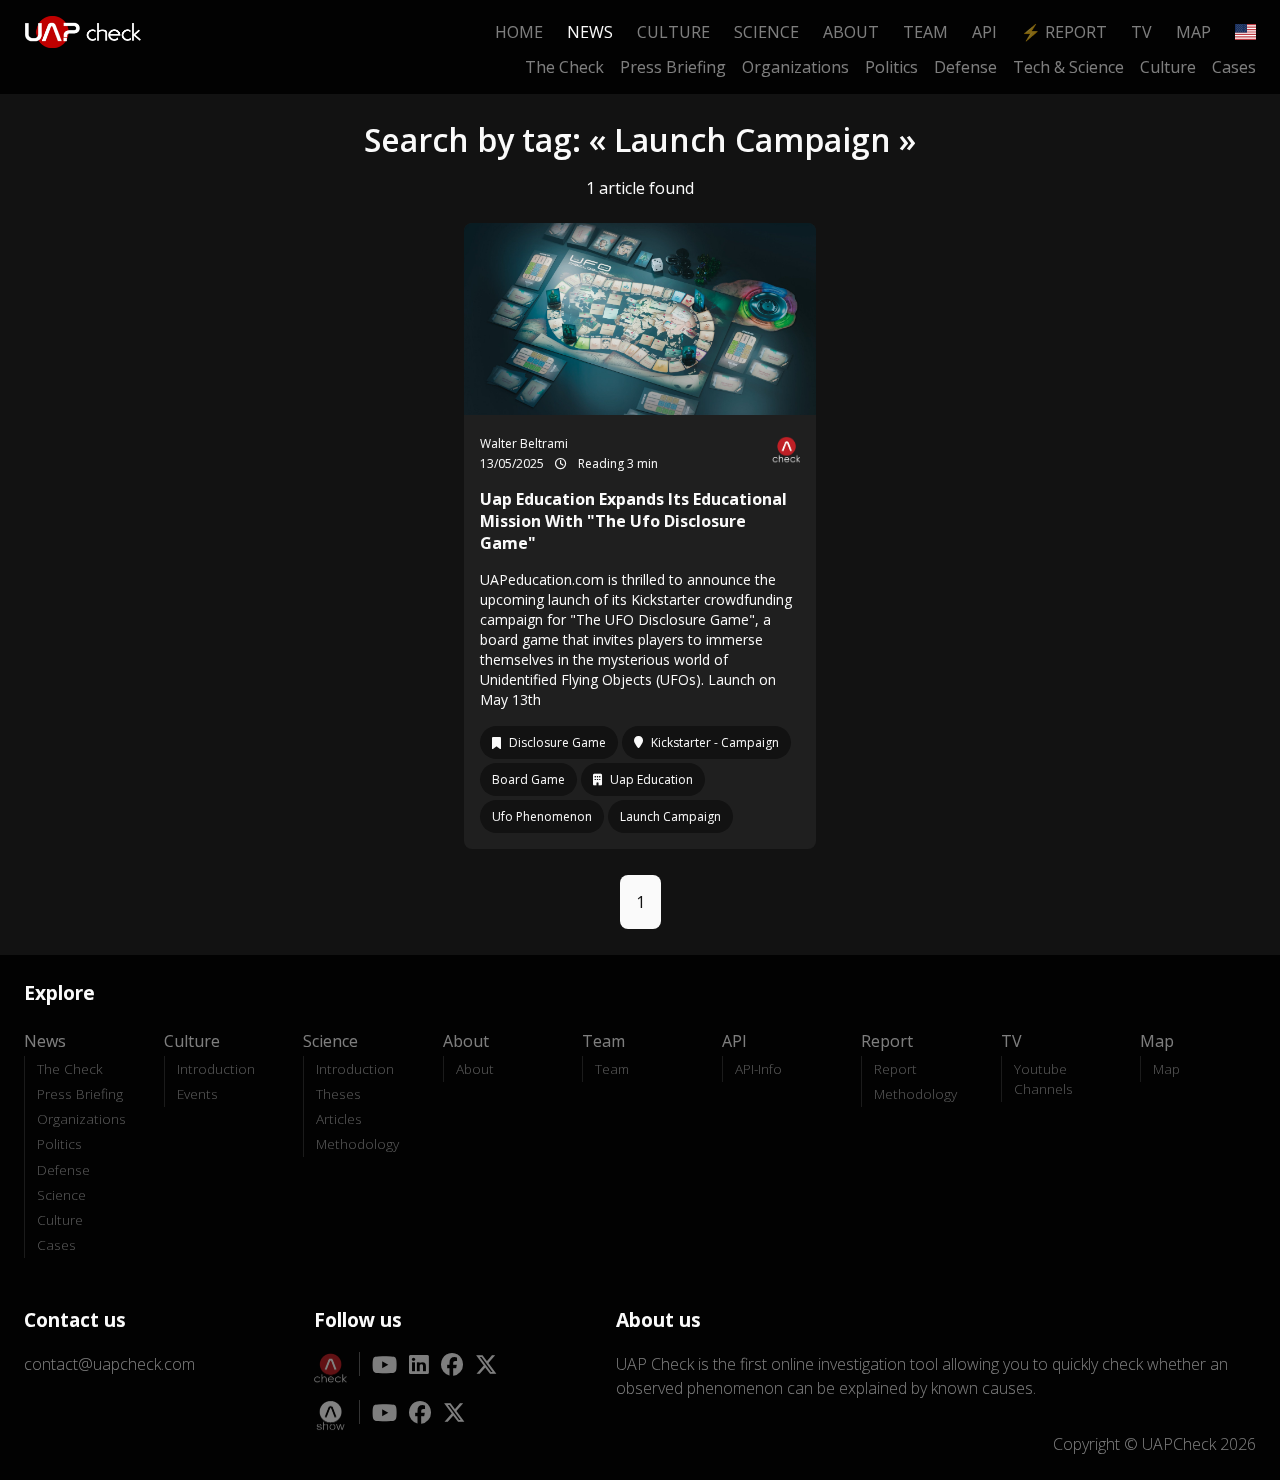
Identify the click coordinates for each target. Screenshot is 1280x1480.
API (984, 32)
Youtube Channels (1043, 1078)
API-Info (758, 1068)
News (590, 32)
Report (895, 1068)
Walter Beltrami (524, 443)
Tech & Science (1068, 67)
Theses (338, 1093)
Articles (339, 1118)
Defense (965, 67)
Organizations (795, 67)
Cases (1234, 67)
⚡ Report (1064, 32)
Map (1193, 32)
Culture (673, 32)
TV (1141, 32)
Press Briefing (673, 67)
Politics (891, 67)
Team (925, 32)
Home (519, 32)
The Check (564, 67)
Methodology (357, 1143)
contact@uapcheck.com (109, 1364)
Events (197, 1093)
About (851, 32)
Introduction (216, 1068)
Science (766, 32)
